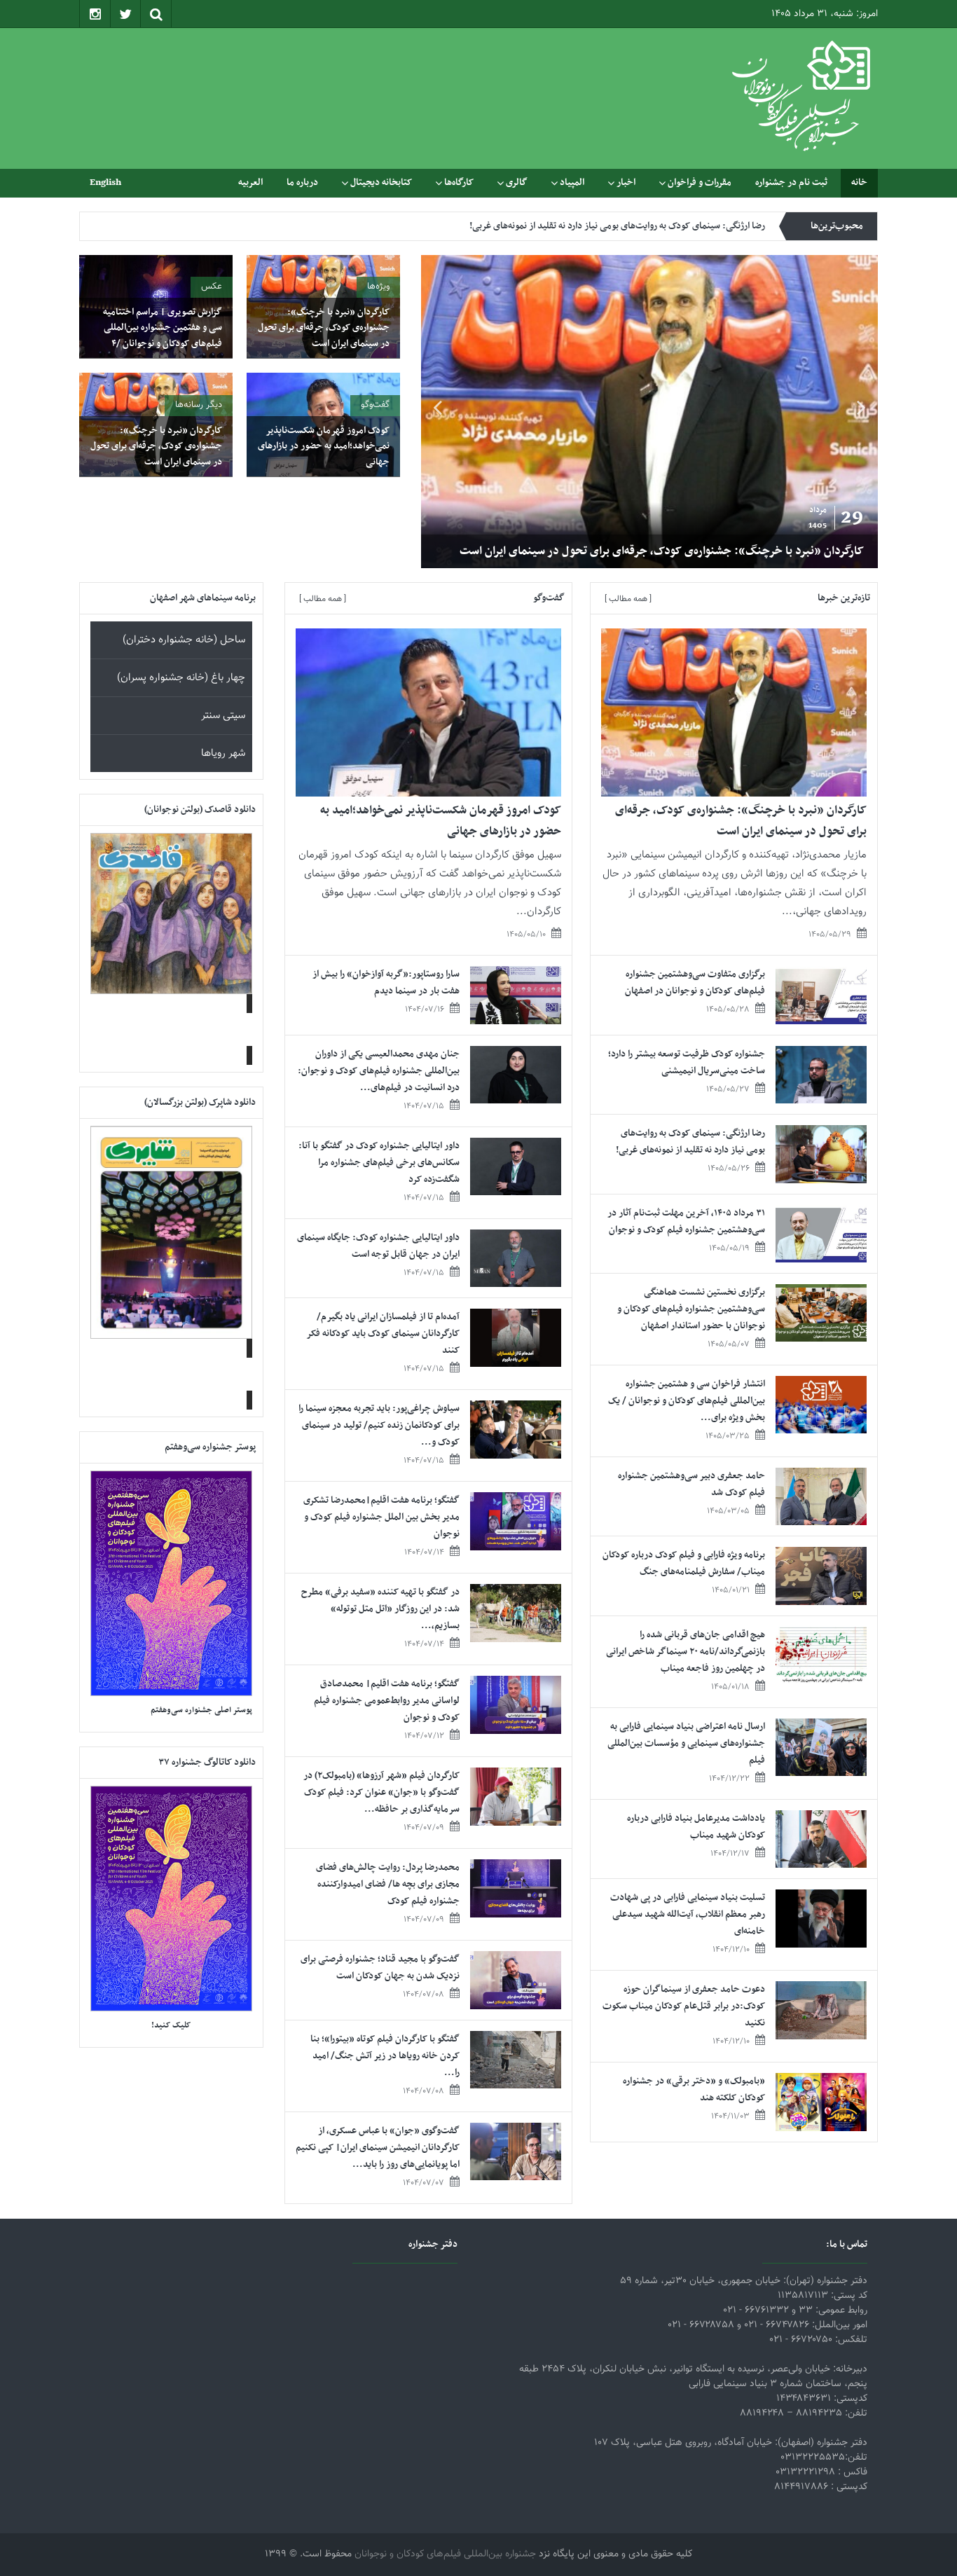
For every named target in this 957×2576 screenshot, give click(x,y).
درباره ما (302, 182)
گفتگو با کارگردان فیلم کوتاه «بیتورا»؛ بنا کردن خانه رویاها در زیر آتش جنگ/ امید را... (385, 2056)
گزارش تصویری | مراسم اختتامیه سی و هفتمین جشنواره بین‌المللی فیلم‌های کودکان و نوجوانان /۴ (163, 328)
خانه (859, 182)
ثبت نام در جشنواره (791, 182)
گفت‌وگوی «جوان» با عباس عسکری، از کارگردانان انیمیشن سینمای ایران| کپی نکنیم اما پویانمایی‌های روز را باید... (378, 2148)
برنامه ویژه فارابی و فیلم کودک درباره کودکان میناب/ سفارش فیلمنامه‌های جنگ (684, 1563)
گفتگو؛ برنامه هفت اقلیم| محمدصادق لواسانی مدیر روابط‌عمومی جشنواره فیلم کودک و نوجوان (387, 1701)
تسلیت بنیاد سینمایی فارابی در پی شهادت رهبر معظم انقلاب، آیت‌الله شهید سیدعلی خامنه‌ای (688, 1914)
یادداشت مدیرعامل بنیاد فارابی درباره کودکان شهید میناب (696, 1827)
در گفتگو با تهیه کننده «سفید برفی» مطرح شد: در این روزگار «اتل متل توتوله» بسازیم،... (380, 1609)
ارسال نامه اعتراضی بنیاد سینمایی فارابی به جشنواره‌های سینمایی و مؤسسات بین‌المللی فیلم (686, 1743)
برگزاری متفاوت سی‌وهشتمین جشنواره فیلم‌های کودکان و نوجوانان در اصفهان (695, 983)
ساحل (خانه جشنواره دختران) (184, 640)
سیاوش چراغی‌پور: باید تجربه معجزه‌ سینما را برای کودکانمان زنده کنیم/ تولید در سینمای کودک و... (379, 1425)
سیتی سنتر (223, 716)
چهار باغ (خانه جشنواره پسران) (181, 678)
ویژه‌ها (378, 287)
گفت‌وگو (375, 405)
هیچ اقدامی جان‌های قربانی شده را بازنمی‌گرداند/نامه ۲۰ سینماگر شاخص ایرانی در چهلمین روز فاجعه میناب (686, 1652)
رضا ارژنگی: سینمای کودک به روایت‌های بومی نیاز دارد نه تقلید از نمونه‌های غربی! (617, 226)
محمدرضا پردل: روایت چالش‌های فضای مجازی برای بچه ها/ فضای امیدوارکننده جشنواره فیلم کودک (388, 1884)
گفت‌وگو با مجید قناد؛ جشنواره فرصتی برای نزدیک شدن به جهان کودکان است (380, 1968)
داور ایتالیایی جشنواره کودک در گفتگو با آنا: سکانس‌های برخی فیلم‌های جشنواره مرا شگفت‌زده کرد (379, 1163)
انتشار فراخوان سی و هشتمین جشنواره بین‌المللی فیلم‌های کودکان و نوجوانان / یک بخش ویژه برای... (687, 1401)
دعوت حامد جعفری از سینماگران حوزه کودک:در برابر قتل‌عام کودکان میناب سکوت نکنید (684, 2006)
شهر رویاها (223, 753)
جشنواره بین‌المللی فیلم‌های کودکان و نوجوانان (445, 2554)
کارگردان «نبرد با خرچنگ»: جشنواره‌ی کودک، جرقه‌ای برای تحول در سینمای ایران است (662, 551)
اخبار (626, 182)
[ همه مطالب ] (628, 599)
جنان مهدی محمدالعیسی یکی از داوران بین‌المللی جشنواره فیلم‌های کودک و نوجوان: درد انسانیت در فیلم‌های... (379, 1071)
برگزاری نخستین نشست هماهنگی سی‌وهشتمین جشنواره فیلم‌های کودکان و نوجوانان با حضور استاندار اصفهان (691, 1309)
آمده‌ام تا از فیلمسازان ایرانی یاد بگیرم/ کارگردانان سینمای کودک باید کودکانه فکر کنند (383, 1334)
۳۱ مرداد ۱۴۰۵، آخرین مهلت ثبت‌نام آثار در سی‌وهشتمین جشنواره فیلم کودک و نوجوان (686, 1221)
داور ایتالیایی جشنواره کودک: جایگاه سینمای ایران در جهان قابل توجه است (378, 1246)
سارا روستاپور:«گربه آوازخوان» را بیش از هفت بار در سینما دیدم (386, 983)
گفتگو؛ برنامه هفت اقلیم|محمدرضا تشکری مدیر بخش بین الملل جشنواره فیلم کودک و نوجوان (381, 1517)
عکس (212, 287)
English (105, 182)
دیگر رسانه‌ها (199, 405)
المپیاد (572, 182)
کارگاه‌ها (459, 182)
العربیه (250, 182)
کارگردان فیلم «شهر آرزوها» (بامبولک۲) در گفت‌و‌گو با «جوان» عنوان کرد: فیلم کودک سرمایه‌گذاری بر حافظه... (381, 1792)
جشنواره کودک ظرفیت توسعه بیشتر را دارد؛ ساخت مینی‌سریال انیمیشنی (687, 1062)
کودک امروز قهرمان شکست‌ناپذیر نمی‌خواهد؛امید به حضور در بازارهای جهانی (324, 446)
